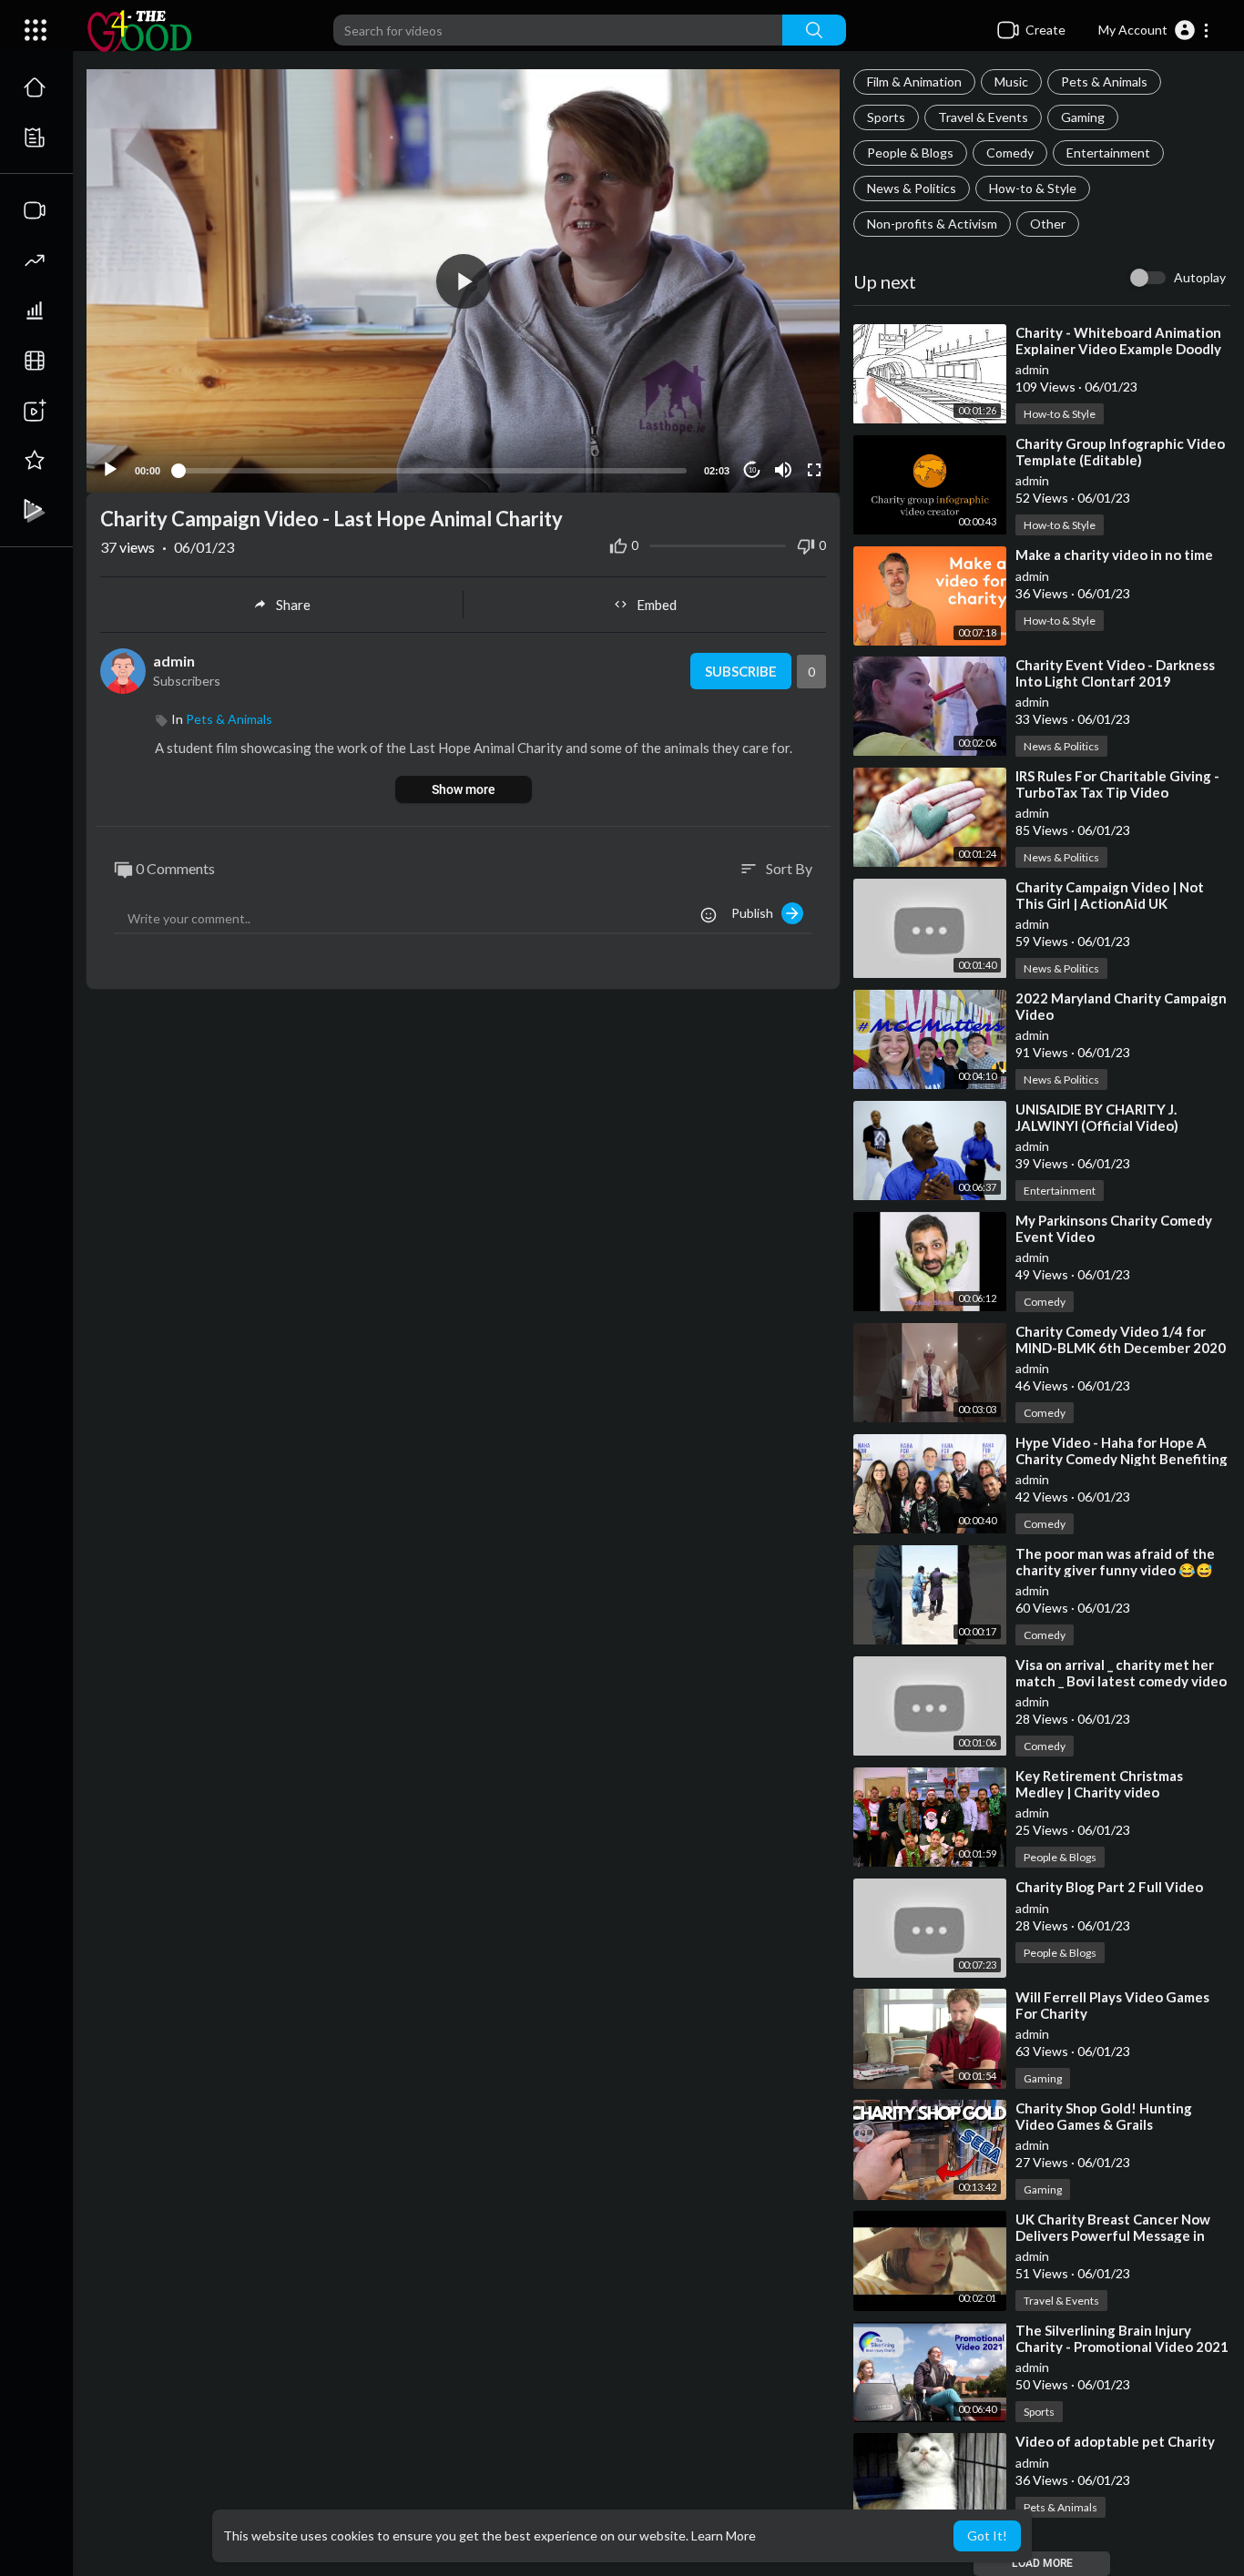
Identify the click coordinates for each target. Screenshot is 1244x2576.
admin (1032, 369)
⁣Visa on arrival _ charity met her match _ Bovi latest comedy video (1121, 1673)
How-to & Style (1033, 188)
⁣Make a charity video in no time (1114, 555)
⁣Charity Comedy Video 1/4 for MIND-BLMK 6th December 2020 (1121, 1339)
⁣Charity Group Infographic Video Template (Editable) (1120, 452)
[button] (1154, 30)
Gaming (1083, 117)
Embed (657, 605)
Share (293, 605)
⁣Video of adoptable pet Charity (1115, 2441)
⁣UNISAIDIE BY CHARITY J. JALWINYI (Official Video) (1097, 1117)
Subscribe (741, 671)
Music (1011, 81)
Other (1048, 224)
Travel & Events (983, 117)
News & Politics (912, 188)
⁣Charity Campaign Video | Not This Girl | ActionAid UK (1110, 895)
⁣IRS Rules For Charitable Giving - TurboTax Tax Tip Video (1117, 784)
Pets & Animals (1104, 81)
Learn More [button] (724, 2535)
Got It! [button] (987, 2535)
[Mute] (783, 470)
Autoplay (1200, 277)
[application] (463, 281)
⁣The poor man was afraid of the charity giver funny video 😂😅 (1115, 1562)
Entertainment (1108, 153)
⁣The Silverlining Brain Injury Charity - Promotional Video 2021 (1122, 2338)
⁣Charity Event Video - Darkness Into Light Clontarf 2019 (1115, 673)
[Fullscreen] (814, 470)
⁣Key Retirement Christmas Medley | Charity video (1099, 1784)
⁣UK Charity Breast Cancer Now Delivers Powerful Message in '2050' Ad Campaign (1113, 2235)
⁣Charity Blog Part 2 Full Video (1109, 1887)
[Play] (110, 470)
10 (752, 470)
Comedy (1010, 153)
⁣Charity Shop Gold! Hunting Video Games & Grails (1104, 2116)
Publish (756, 913)
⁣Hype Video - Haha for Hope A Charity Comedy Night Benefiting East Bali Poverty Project (1122, 1459)
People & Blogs (910, 153)
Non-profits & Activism (932, 224)
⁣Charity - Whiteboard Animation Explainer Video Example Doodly (1118, 341)
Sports (886, 117)
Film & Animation (914, 81)
